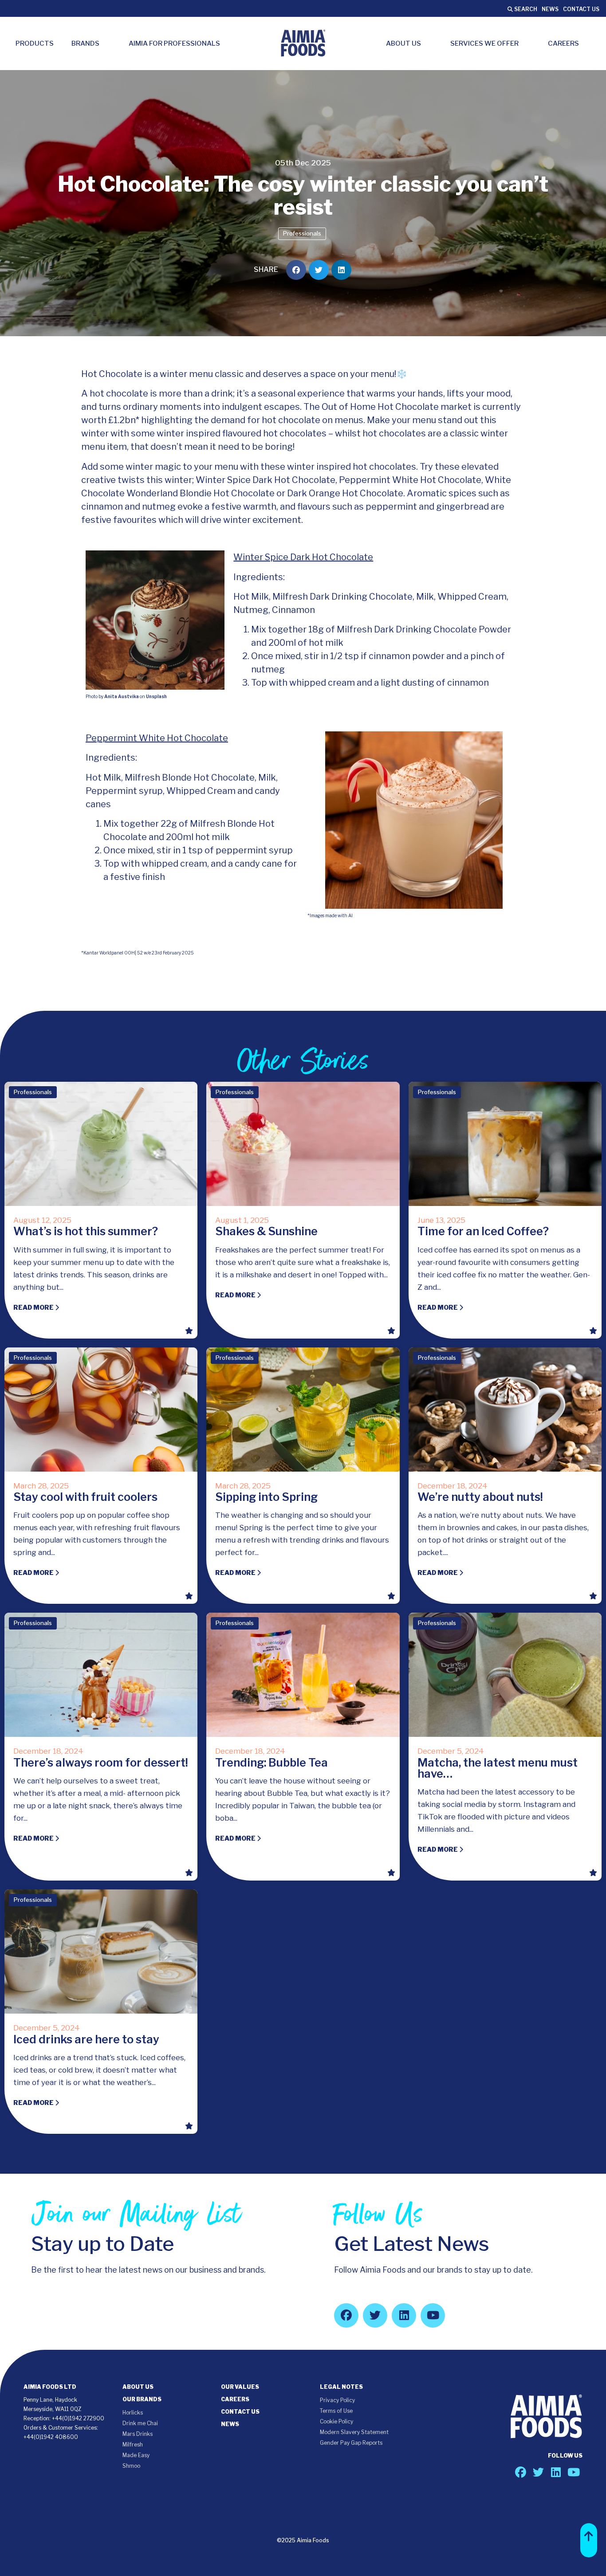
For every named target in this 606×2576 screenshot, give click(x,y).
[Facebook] (346, 2315)
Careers (563, 43)
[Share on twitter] (319, 270)
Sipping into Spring (266, 1497)
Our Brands (142, 2399)
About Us (403, 43)
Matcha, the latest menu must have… (498, 1768)
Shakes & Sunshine (266, 1231)
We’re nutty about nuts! (480, 1497)
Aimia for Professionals (174, 43)
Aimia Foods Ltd (50, 2387)
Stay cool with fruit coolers (85, 1497)
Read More (34, 1307)
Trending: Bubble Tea (272, 1763)
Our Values (240, 2387)
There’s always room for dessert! (101, 1763)
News (550, 9)
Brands (85, 43)
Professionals (302, 233)
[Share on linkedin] (341, 270)
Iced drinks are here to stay (86, 2039)
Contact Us (581, 9)
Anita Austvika (122, 696)
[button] (589, 2540)
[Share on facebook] (296, 270)
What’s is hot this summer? (86, 1231)
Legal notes (341, 2387)
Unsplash (156, 696)
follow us (565, 2456)
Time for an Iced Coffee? (483, 1231)
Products (35, 43)
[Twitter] (375, 2315)
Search (525, 9)
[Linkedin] (404, 2315)
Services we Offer (484, 43)
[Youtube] (433, 2315)
